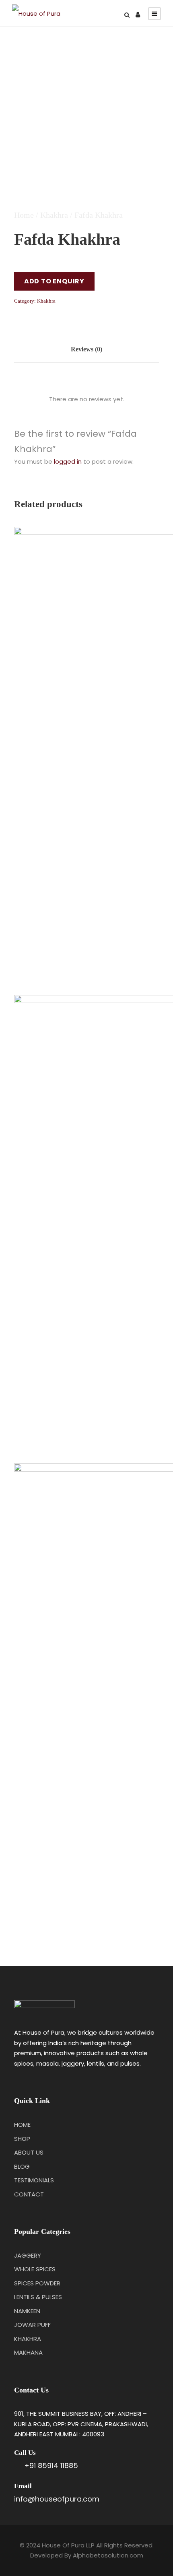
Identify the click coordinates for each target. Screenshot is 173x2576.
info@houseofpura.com (57, 2499)
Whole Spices (35, 2269)
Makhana (28, 2352)
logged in (68, 461)
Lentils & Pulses (38, 2297)
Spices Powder (37, 2283)
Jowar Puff (32, 2325)
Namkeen (27, 2311)
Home (24, 215)
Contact (29, 2194)
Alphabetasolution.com (108, 2555)
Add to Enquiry (54, 281)
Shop (22, 2139)
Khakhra (54, 215)
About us (29, 2152)
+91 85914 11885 (51, 2466)
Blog (22, 2166)
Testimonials (34, 2180)
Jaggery (28, 2255)
